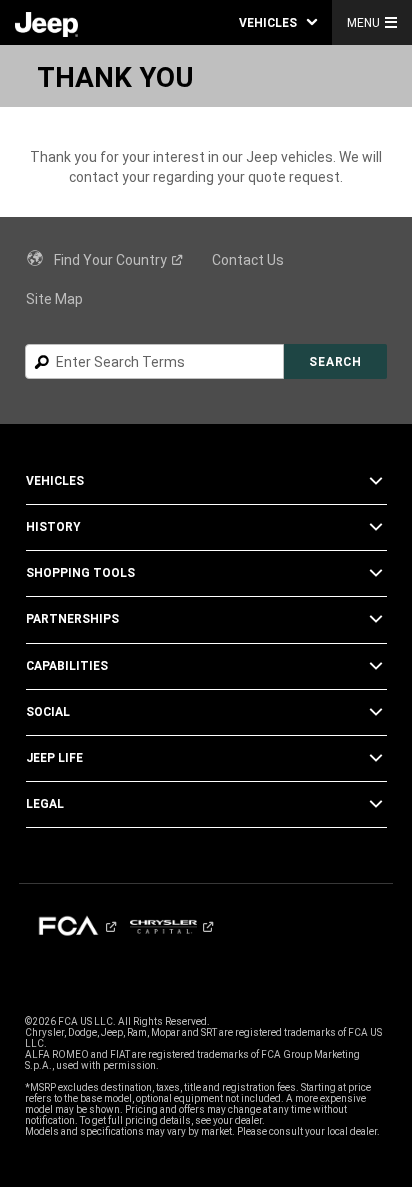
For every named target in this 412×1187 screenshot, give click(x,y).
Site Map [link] (54, 299)
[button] (278, 22)
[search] (154, 361)
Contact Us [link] (248, 260)
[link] (46, 23)
